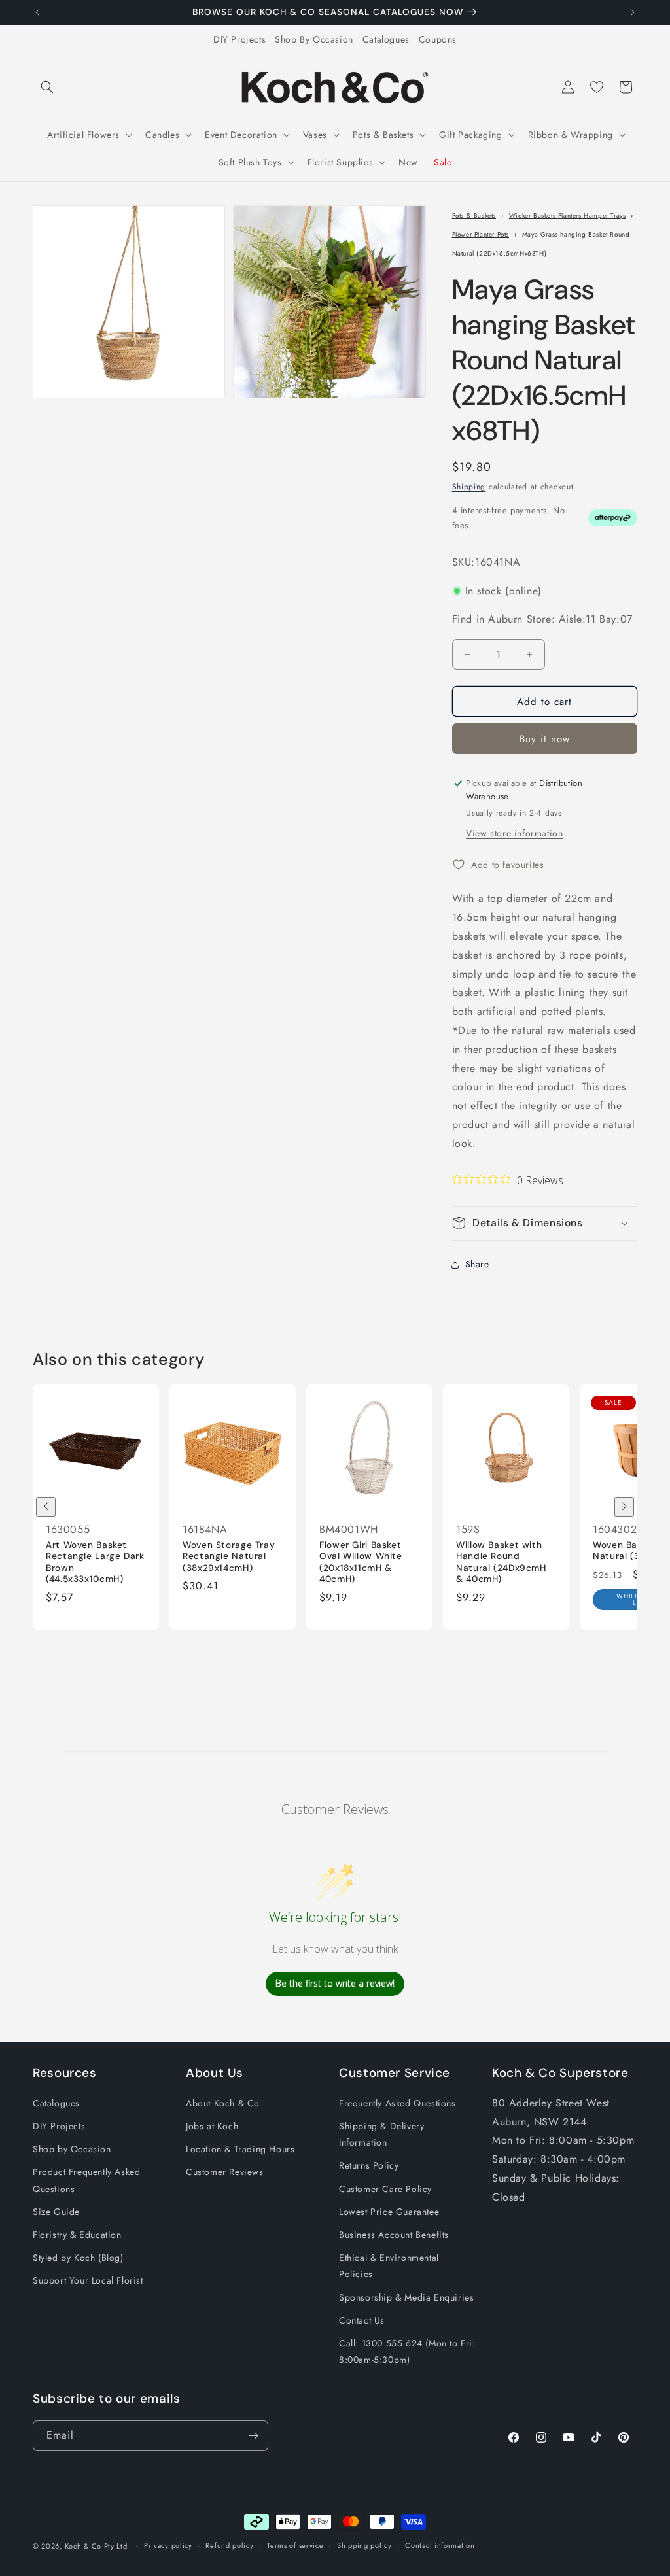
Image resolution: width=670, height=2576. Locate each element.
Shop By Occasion (314, 39)
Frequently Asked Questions (397, 2103)
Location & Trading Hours (240, 2149)
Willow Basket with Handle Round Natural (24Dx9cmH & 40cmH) (501, 1562)
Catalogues (386, 39)
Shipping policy (364, 2545)
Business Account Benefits (394, 2235)
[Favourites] (597, 87)
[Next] (624, 1507)
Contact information (440, 2545)
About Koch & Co (223, 2103)
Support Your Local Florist (88, 2280)
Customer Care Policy (385, 2189)
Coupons (438, 39)
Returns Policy (369, 2165)
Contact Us (362, 2320)
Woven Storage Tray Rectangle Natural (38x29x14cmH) (229, 1556)
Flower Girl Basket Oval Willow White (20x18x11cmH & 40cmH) (361, 1562)
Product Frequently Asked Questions (86, 2180)
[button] (47, 87)
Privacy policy (168, 2545)
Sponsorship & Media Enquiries (406, 2297)
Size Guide (56, 2212)
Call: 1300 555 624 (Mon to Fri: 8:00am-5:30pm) (407, 2351)
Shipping (469, 487)
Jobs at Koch (212, 2126)
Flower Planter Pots (481, 234)
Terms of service (295, 2545)
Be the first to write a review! (335, 1983)
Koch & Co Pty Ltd (96, 2546)
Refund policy (229, 2545)
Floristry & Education (77, 2235)
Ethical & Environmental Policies (389, 2266)
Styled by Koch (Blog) (78, 2258)
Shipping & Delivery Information (381, 2134)
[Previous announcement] (37, 12)
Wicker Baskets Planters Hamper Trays (568, 215)
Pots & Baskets (474, 215)
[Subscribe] (253, 2436)
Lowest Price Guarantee (389, 2212)
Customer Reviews (225, 2172)
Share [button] (477, 1264)
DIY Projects (239, 39)
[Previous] (46, 1507)
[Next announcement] (633, 12)
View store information (514, 833)
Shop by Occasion (72, 2149)
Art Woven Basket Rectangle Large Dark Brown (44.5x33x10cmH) (95, 1562)
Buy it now (545, 739)
